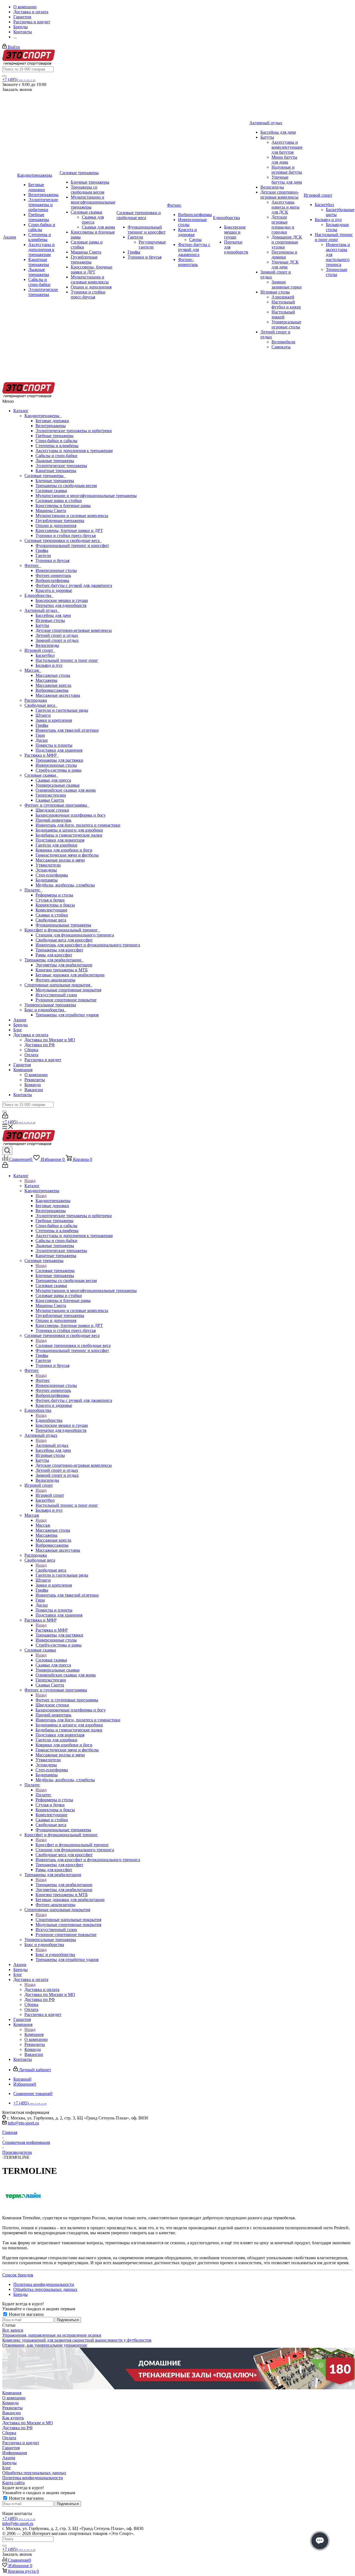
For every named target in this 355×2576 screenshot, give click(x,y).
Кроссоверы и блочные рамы (63, 506)
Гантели (43, 555)
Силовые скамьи (51, 491)
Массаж (33, 670)
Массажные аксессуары (58, 695)
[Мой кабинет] (5, 1117)
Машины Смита (51, 511)
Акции (20, 1020)
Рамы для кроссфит (54, 955)
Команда (33, 1085)
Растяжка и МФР (42, 755)
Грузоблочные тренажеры (60, 520)
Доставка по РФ (40, 1045)
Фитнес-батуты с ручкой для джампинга (74, 585)
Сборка (31, 1050)
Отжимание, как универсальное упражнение (45, 2345)
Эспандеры (46, 870)
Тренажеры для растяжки (59, 760)
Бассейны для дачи (53, 615)
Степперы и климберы (57, 446)
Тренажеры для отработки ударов (67, 1015)
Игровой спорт (40, 650)
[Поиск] (4, 76)
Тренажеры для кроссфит (59, 950)
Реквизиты (35, 1080)
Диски (42, 740)
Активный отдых (42, 610)
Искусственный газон (56, 995)
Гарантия (22, 1065)
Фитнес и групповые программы (57, 805)
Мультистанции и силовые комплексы (72, 516)
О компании (36, 1075)
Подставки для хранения (59, 750)
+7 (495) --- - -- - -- (19, 79)
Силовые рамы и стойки (59, 501)
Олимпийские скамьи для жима (66, 790)
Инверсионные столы (56, 570)
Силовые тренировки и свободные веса (63, 540)
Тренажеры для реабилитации (54, 960)
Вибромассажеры (52, 690)
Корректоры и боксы (55, 905)
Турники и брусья (52, 560)
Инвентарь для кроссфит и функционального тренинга (88, 945)
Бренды (21, 1025)
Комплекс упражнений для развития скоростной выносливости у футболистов (77, 2340)
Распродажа (36, 700)
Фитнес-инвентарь (53, 575)
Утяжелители (48, 865)
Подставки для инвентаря (60, 840)
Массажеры (46, 680)
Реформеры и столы (54, 895)
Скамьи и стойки (52, 915)
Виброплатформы (52, 580)
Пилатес (33, 890)
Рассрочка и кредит (43, 1060)
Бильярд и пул (49, 665)
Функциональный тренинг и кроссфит (72, 545)
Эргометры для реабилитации (64, 965)
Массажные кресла (53, 685)
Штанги (43, 715)
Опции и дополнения (56, 525)
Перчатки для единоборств (61, 605)
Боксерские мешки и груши (62, 600)
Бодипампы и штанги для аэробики (69, 830)
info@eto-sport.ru (23, 2123)
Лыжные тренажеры (55, 461)
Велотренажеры (51, 426)
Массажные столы (53, 675)
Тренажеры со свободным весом (66, 486)
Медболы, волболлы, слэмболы (65, 885)
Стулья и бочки (50, 900)
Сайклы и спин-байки (56, 456)
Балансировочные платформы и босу (71, 815)
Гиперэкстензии (51, 795)
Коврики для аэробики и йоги (64, 850)
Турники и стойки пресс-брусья (66, 535)
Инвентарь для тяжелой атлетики (67, 730)
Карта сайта (13, 2483)
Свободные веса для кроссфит (64, 940)
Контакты (23, 1095)
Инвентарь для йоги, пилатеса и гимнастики (78, 825)
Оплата (31, 1055)
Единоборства (39, 595)
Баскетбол (45, 655)
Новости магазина (26, 2314)
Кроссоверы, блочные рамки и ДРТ (69, 530)
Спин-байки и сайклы (56, 441)
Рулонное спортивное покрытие (66, 1000)
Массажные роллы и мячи (60, 860)
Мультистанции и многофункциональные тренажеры (86, 496)
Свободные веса (41, 705)
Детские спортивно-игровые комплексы (74, 630)
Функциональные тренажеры (63, 925)
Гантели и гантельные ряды (62, 710)
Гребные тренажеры (54, 436)
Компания (23, 1070)
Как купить (13, 2418)
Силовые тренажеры (45, 476)
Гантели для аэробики (56, 845)
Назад (30, 1181)
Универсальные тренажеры (50, 1005)
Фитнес (33, 565)
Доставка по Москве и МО (50, 1040)
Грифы (42, 550)
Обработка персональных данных (34, 2473)
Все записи (13, 2330)
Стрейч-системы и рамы (59, 770)
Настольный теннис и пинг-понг (67, 660)
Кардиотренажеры (43, 416)
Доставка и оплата (31, 1035)
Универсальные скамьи (58, 785)
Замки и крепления (54, 720)
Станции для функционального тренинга (75, 935)
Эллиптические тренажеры (61, 466)
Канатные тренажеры (56, 471)
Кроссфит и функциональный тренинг (62, 930)
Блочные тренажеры (55, 481)
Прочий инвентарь (53, 820)
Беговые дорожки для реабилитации (70, 975)
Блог (18, 1030)
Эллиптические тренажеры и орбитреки (74, 431)
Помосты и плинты (54, 745)
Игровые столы (50, 620)
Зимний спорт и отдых (57, 640)
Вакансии (34, 1090)
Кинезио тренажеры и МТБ (62, 970)
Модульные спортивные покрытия (68, 990)
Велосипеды (47, 645)
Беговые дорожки (52, 421)
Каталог (21, 411)
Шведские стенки (52, 810)
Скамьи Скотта (50, 800)
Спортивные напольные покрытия (58, 985)
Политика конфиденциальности (33, 2478)
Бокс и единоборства (45, 1010)
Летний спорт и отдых (57, 635)
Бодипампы (47, 880)
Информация (15, 2453)
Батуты (42, 625)
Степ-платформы (52, 875)
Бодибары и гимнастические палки (69, 835)
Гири (40, 735)
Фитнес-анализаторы (55, 980)
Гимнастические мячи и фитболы (67, 855)
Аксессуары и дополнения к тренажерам (74, 451)
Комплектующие (51, 910)
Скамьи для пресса (53, 780)
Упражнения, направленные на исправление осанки (52, 2335)
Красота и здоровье (54, 590)
